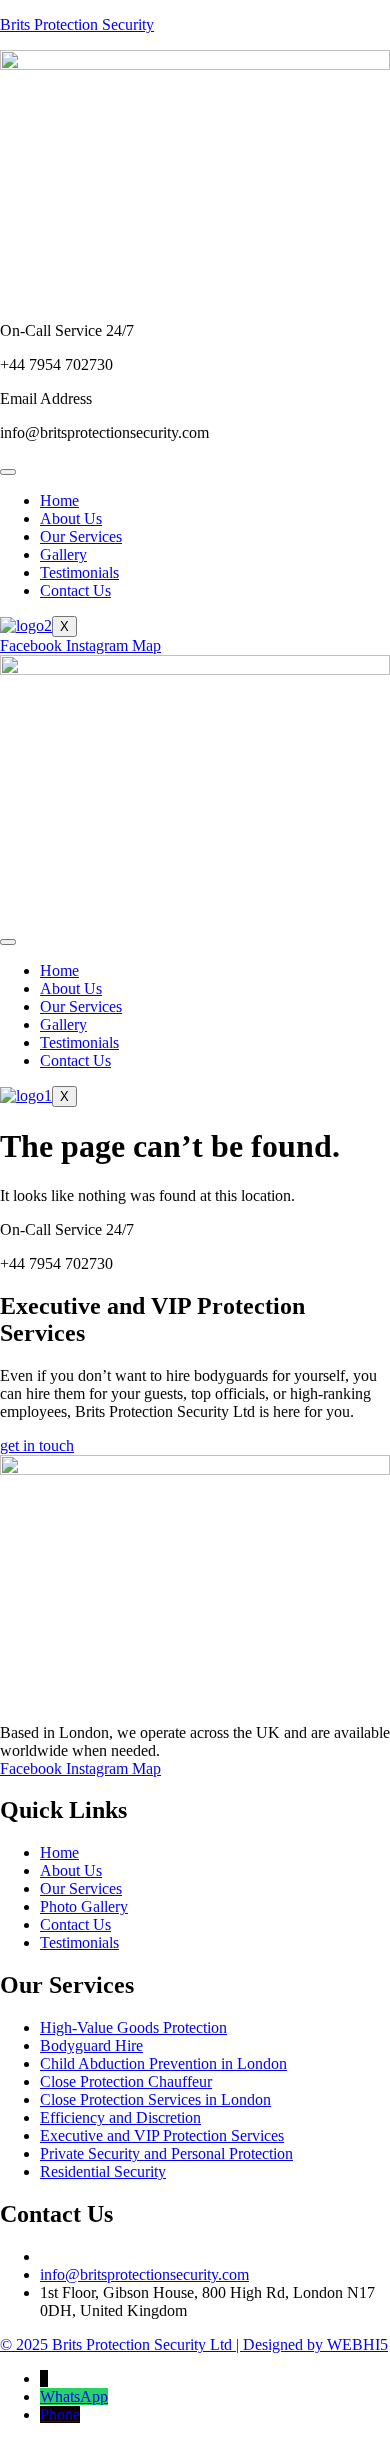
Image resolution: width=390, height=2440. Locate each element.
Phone (60, 2414)
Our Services (81, 536)
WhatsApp (74, 2396)
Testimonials (79, 572)
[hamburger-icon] (8, 472)
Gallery (63, 554)
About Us (71, 518)
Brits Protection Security (77, 24)
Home (59, 500)
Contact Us (75, 590)
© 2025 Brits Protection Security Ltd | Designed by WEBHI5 (194, 2344)
